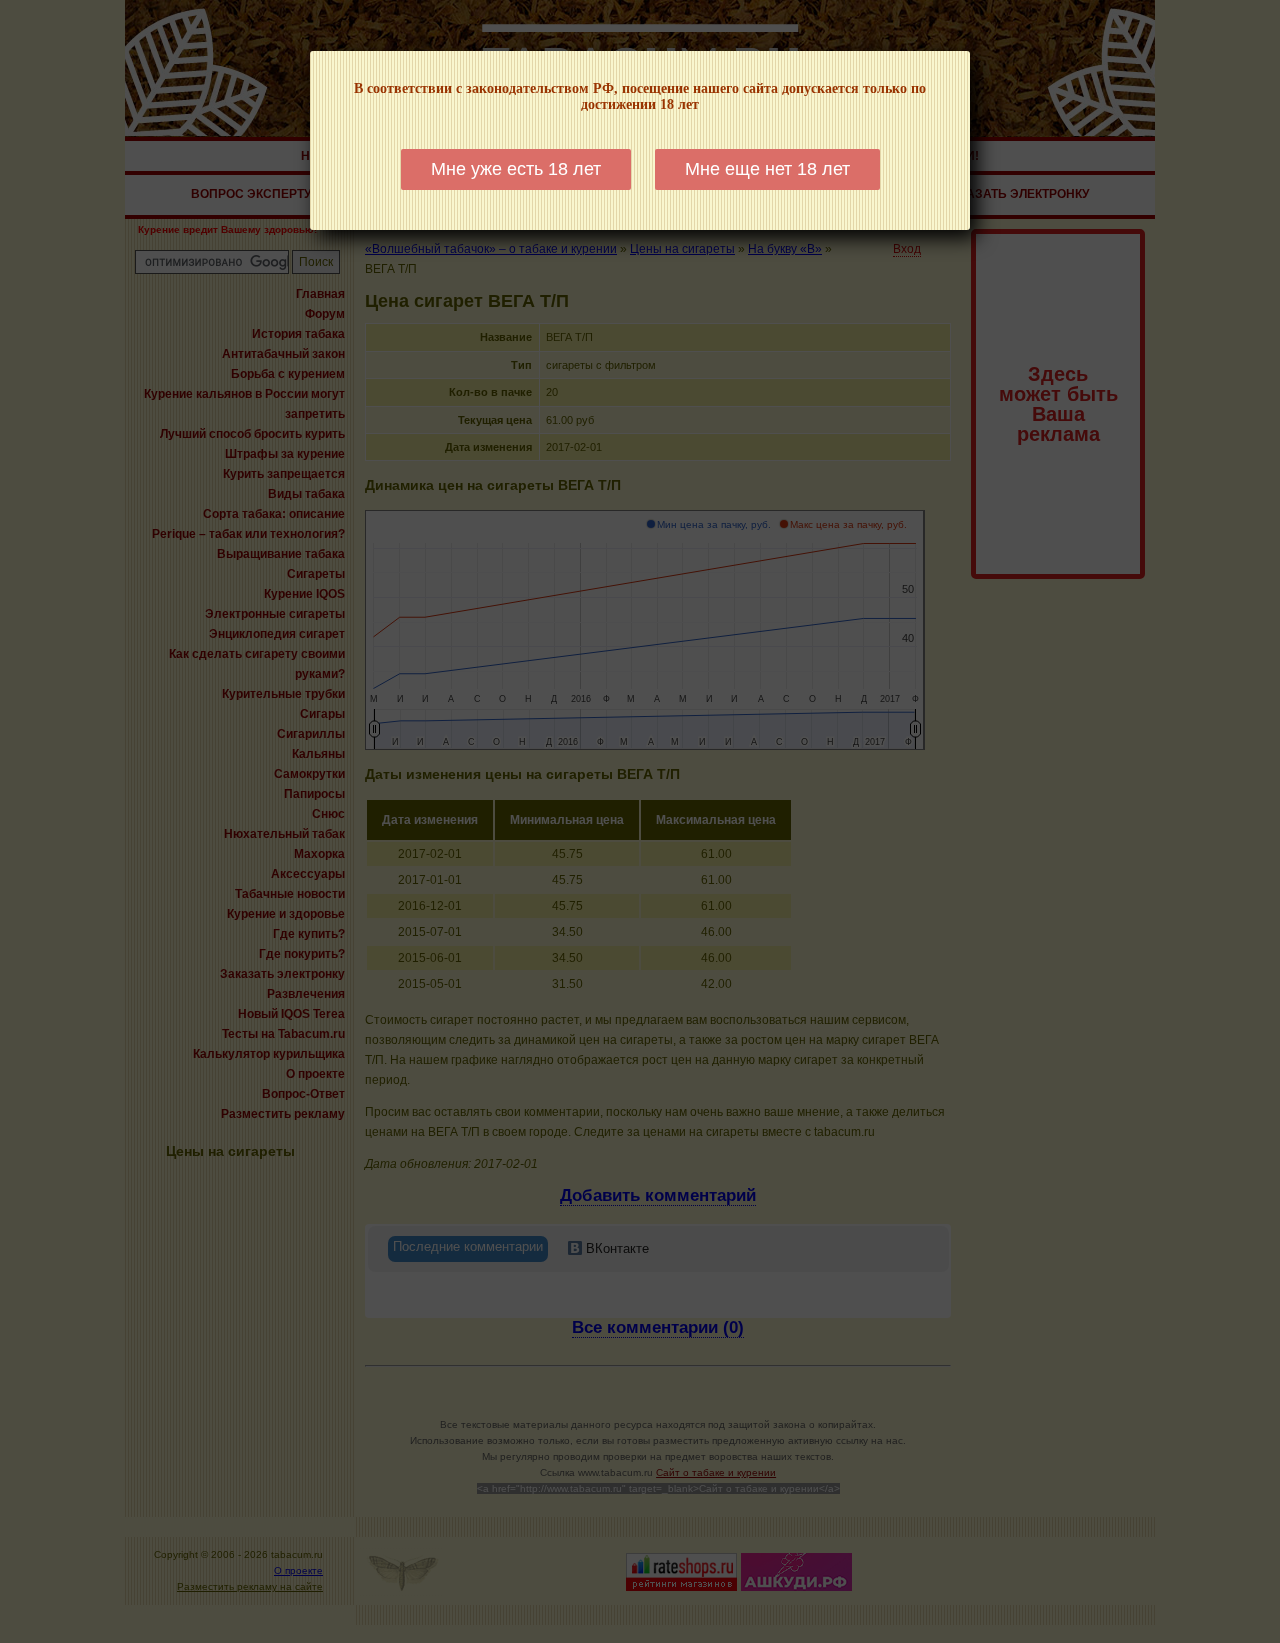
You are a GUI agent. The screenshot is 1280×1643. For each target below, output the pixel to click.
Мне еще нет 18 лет (767, 169)
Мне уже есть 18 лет (516, 169)
